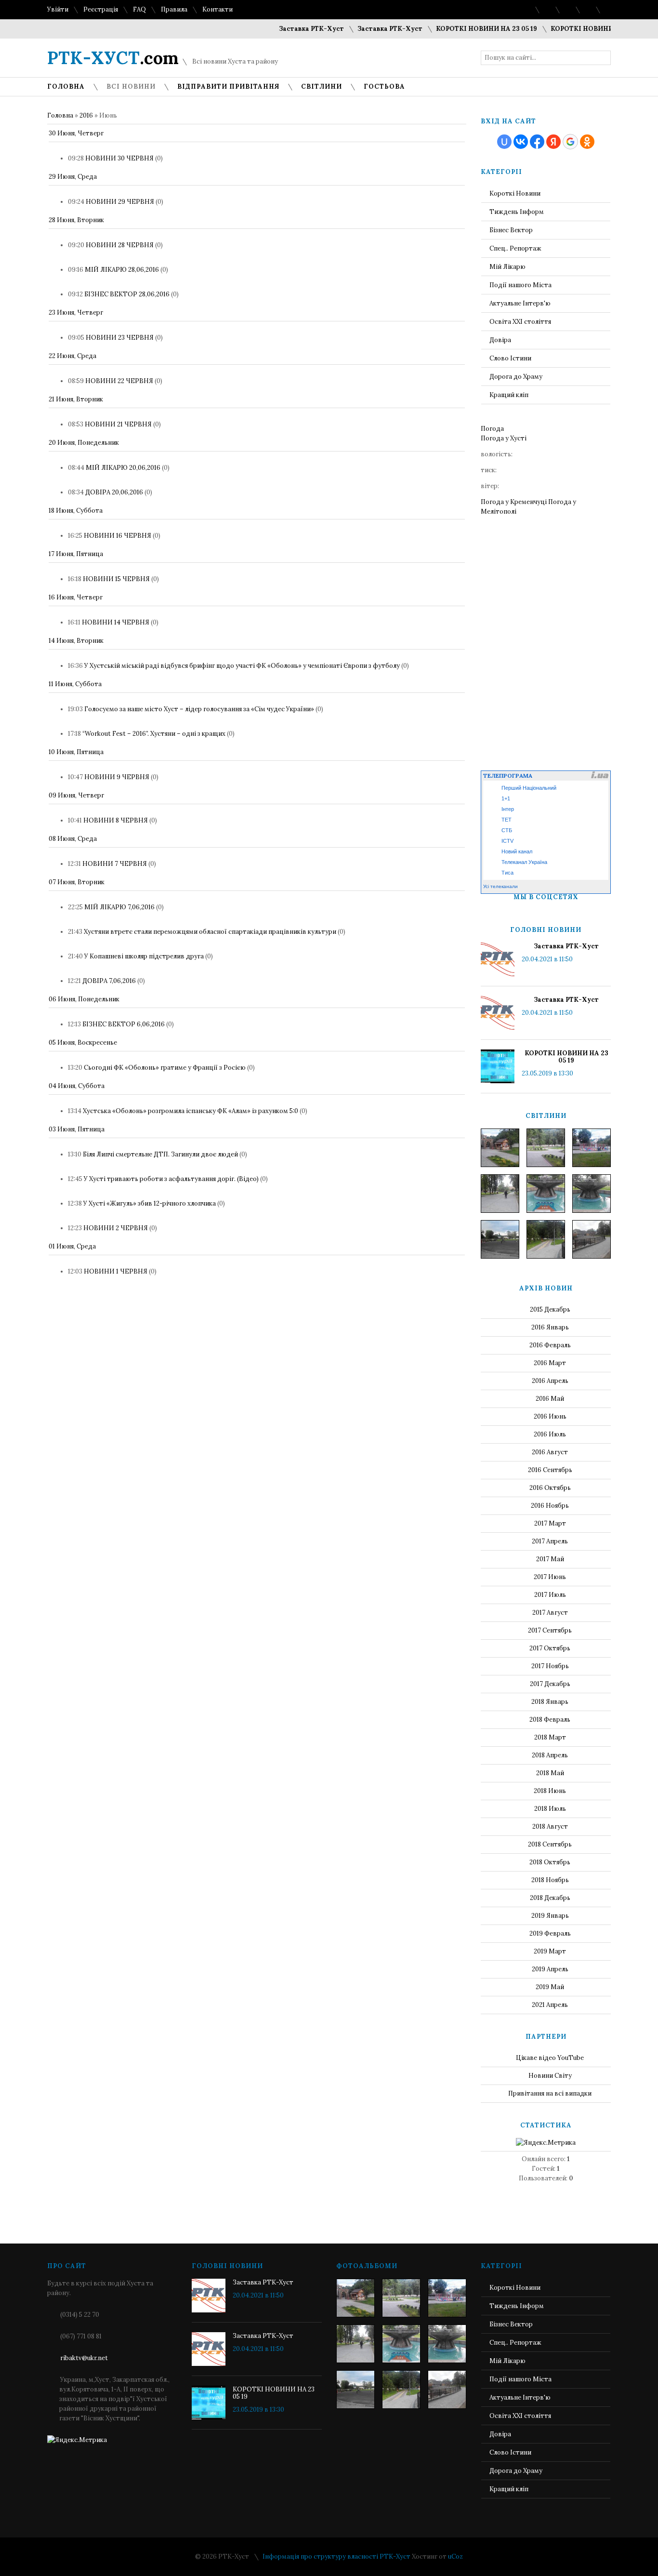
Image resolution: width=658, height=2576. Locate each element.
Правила (174, 9)
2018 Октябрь (550, 1862)
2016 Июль (550, 1434)
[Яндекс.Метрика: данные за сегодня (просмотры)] (546, 2143)
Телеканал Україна (524, 862)
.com (113, 58)
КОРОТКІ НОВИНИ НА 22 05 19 (573, 29)
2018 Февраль (550, 1720)
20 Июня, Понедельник (84, 443)
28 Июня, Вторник (76, 220)
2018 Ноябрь (550, 1880)
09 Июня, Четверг (76, 795)
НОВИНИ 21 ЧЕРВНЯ (118, 424)
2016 (86, 115)
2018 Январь (550, 1702)
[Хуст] (500, 1148)
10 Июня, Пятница (76, 752)
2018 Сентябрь (550, 1844)
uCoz (455, 2556)
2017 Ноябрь (550, 1666)
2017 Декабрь (550, 1684)
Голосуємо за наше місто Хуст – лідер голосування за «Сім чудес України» (199, 709)
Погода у (504, 438)
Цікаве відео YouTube (550, 2058)
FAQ (139, 9)
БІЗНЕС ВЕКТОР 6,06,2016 (124, 1024)
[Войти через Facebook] (537, 142)
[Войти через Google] (570, 142)
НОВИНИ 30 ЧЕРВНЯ (119, 158)
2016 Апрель (550, 1381)
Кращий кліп (509, 395)
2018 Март (550, 1737)
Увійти (58, 9)
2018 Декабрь (550, 1898)
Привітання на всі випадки (550, 2093)
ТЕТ (507, 820)
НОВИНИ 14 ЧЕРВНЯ (116, 622)
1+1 (506, 798)
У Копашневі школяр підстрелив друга (144, 956)
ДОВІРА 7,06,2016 (109, 981)
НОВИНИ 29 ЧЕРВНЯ (120, 202)
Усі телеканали (500, 886)
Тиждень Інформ (517, 212)
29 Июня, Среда (73, 177)
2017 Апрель (550, 1541)
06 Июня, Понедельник (84, 999)
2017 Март (550, 1523)
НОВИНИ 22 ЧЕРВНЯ (119, 381)
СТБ (507, 830)
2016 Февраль (550, 1345)
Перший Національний (529, 788)
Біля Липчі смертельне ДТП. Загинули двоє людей (160, 1154)
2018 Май (550, 1773)
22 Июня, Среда (72, 356)
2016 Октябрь (550, 1488)
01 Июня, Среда (72, 1246)
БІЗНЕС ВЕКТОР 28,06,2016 (127, 294)
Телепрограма (508, 776)
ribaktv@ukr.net (84, 2358)
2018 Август (550, 1826)
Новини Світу (550, 2076)
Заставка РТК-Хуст (283, 29)
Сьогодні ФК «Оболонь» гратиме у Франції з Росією (165, 1068)
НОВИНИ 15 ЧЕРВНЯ (116, 579)
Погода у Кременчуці (514, 502)
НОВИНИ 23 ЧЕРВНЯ (120, 338)
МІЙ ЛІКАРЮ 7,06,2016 (119, 907)
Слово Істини (510, 358)
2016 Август (550, 1452)
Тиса (507, 873)
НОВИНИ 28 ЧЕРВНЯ (120, 245)
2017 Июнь (550, 1577)
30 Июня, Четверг (76, 133)
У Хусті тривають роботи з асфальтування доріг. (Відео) (171, 1179)
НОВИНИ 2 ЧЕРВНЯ (116, 1228)
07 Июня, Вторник (77, 882)
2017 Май (550, 1559)
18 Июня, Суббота (76, 511)
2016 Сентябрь (550, 1470)
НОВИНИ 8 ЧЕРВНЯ (116, 820)
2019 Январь (550, 1916)
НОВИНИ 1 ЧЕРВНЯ (116, 1271)
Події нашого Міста (520, 285)
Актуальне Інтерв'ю (520, 303)
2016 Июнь (550, 1416)
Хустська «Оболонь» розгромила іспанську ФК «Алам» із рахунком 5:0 (191, 1111)
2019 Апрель (550, 1969)
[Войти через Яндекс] (553, 142)
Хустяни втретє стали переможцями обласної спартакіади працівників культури (210, 932)
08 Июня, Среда (73, 839)
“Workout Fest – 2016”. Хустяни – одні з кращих (154, 734)
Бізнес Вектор (511, 230)
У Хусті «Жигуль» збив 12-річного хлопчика (150, 1203)
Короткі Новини (515, 193)
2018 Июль (550, 1809)
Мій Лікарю (507, 267)
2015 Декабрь (550, 1309)
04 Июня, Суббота (77, 1086)
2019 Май (550, 1987)
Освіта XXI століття (520, 322)
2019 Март (550, 1951)
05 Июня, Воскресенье (83, 1042)
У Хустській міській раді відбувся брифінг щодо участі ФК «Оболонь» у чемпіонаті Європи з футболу (242, 666)
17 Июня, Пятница (76, 554)
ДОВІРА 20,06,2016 (114, 492)
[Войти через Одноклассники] (587, 142)
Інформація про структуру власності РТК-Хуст (336, 2556)
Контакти (217, 9)
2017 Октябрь (550, 1648)
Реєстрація (101, 9)
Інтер (508, 809)
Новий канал (517, 851)
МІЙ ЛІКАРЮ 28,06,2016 (122, 270)
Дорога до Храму (516, 377)
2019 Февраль (550, 1933)
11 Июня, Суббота (75, 684)
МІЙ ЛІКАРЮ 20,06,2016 (123, 468)
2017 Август (550, 1613)
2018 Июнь (550, 1791)
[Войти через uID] (504, 142)
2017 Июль (550, 1595)
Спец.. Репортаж (515, 248)
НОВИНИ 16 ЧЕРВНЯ (118, 536)
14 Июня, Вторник (76, 641)
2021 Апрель (550, 2005)
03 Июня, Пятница (77, 1129)
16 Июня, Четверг (76, 597)
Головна (60, 115)
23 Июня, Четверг (76, 312)
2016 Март (550, 1363)
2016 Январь (550, 1327)
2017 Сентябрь (550, 1630)
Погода (492, 429)
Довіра (500, 340)
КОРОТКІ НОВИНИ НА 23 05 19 (458, 29)
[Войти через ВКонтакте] (521, 142)
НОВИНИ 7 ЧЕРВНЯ (115, 864)
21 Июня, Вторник (76, 399)
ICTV (507, 841)
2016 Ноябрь (550, 1506)
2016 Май (550, 1399)
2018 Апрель (550, 1755)
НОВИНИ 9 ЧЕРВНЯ (117, 777)
